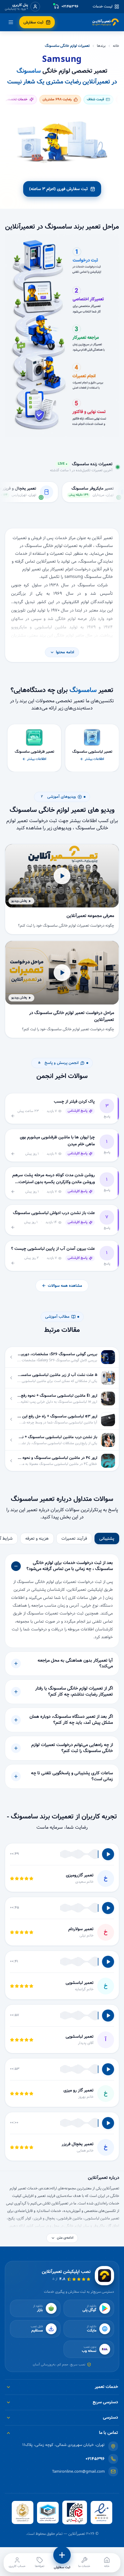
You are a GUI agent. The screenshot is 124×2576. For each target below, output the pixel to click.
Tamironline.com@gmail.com (78, 2472)
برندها (101, 46)
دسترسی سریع (105, 2402)
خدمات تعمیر (106, 2387)
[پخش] (108, 1854)
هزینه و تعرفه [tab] (37, 1539)
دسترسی (110, 2417)
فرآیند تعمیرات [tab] (74, 1539)
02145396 (95, 2459)
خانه (116, 46)
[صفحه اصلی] (106, 22)
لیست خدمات (103, 7)
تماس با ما (108, 2433)
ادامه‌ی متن (65, 2238)
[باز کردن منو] (11, 22)
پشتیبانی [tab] (107, 1539)
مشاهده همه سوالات (65, 1286)
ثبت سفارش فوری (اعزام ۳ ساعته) (59, 189)
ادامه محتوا (65, 652)
